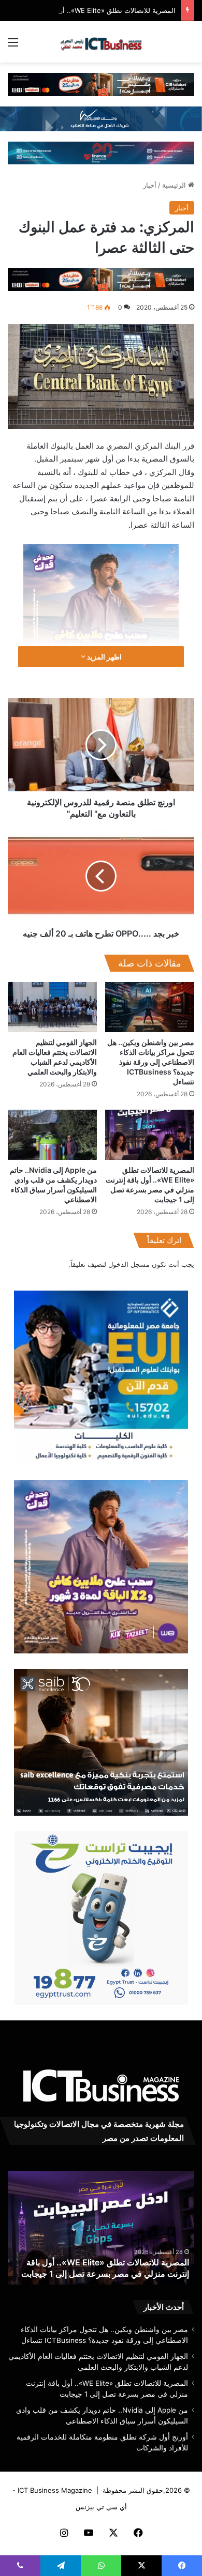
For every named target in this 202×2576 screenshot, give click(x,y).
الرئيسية (175, 185)
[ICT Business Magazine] (101, 42)
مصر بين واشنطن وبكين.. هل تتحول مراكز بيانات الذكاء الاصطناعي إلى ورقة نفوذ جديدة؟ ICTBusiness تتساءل (151, 1062)
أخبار (150, 185)
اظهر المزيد (104, 657)
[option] (101, 2228)
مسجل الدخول (129, 1264)
